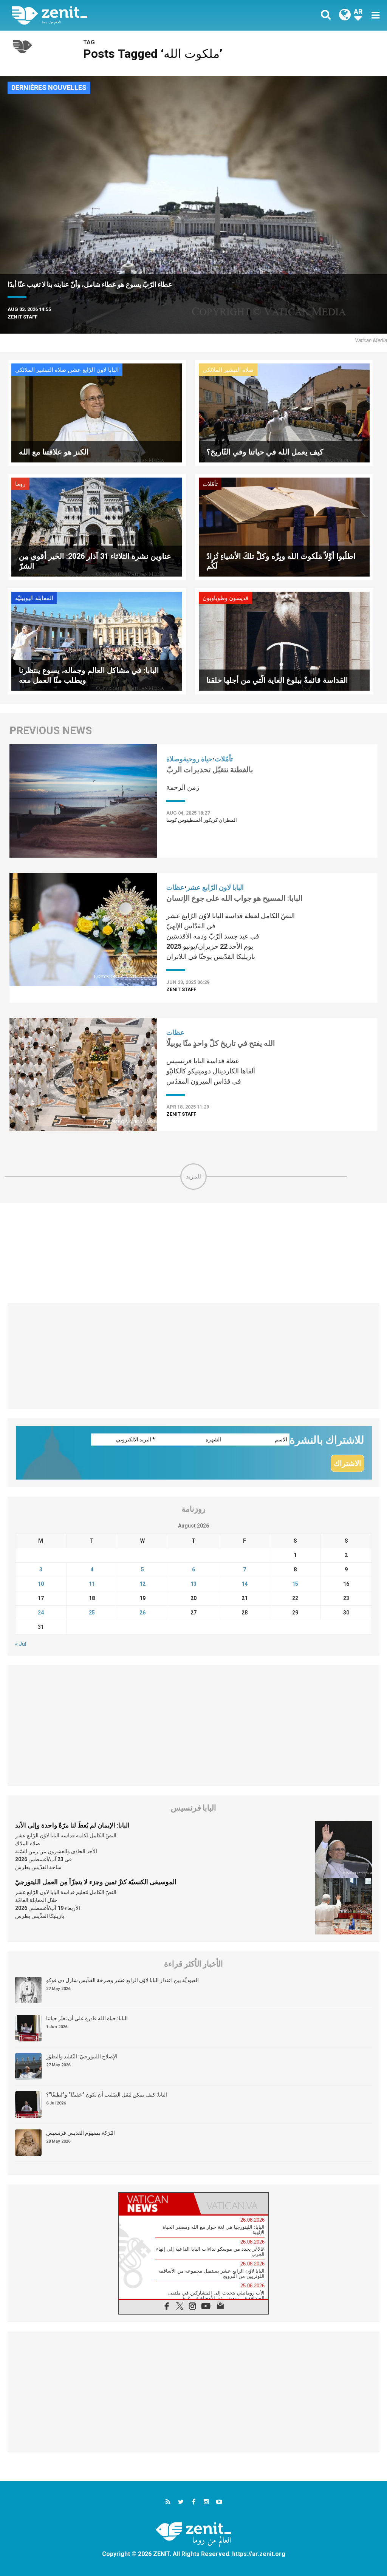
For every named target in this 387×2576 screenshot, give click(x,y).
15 (295, 1584)
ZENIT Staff (22, 317)
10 (41, 1584)
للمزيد (193, 1176)
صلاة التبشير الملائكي (41, 370)
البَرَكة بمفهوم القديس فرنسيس (80, 2133)
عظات (175, 887)
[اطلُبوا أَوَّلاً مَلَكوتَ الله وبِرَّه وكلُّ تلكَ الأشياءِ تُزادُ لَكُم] (284, 526)
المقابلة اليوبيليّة (34, 598)
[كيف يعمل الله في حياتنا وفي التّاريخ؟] (284, 412)
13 (193, 1584)
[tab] (156, 2204)
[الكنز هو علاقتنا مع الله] (97, 412)
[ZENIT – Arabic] (108, 15)
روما (20, 484)
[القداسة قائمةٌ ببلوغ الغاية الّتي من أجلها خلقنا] (284, 640)
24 (41, 1613)
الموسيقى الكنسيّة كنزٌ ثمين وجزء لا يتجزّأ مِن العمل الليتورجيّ (96, 1882)
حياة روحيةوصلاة (189, 759)
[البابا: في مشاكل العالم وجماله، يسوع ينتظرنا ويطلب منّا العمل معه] (97, 640)
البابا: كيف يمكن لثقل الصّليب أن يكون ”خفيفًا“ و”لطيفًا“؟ (107, 2095)
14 (245, 1584)
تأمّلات (210, 484)
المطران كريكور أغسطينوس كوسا (202, 820)
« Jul (21, 1644)
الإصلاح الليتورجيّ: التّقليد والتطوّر (82, 2056)
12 (142, 1584)
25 (92, 1613)
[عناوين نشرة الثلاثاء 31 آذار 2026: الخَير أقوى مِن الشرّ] (97, 526)
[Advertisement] (193, 1253)
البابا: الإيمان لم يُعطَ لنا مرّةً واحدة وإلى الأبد (72, 1825)
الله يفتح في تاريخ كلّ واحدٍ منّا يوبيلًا (221, 1043)
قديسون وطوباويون (225, 598)
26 (142, 1613)
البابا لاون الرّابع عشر (94, 370)
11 (92, 1584)
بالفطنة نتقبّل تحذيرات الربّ (210, 770)
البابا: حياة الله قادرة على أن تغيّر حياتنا (87, 2018)
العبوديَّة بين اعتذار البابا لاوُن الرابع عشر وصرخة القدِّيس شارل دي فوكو (122, 1980)
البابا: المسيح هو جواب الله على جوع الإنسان (235, 898)
